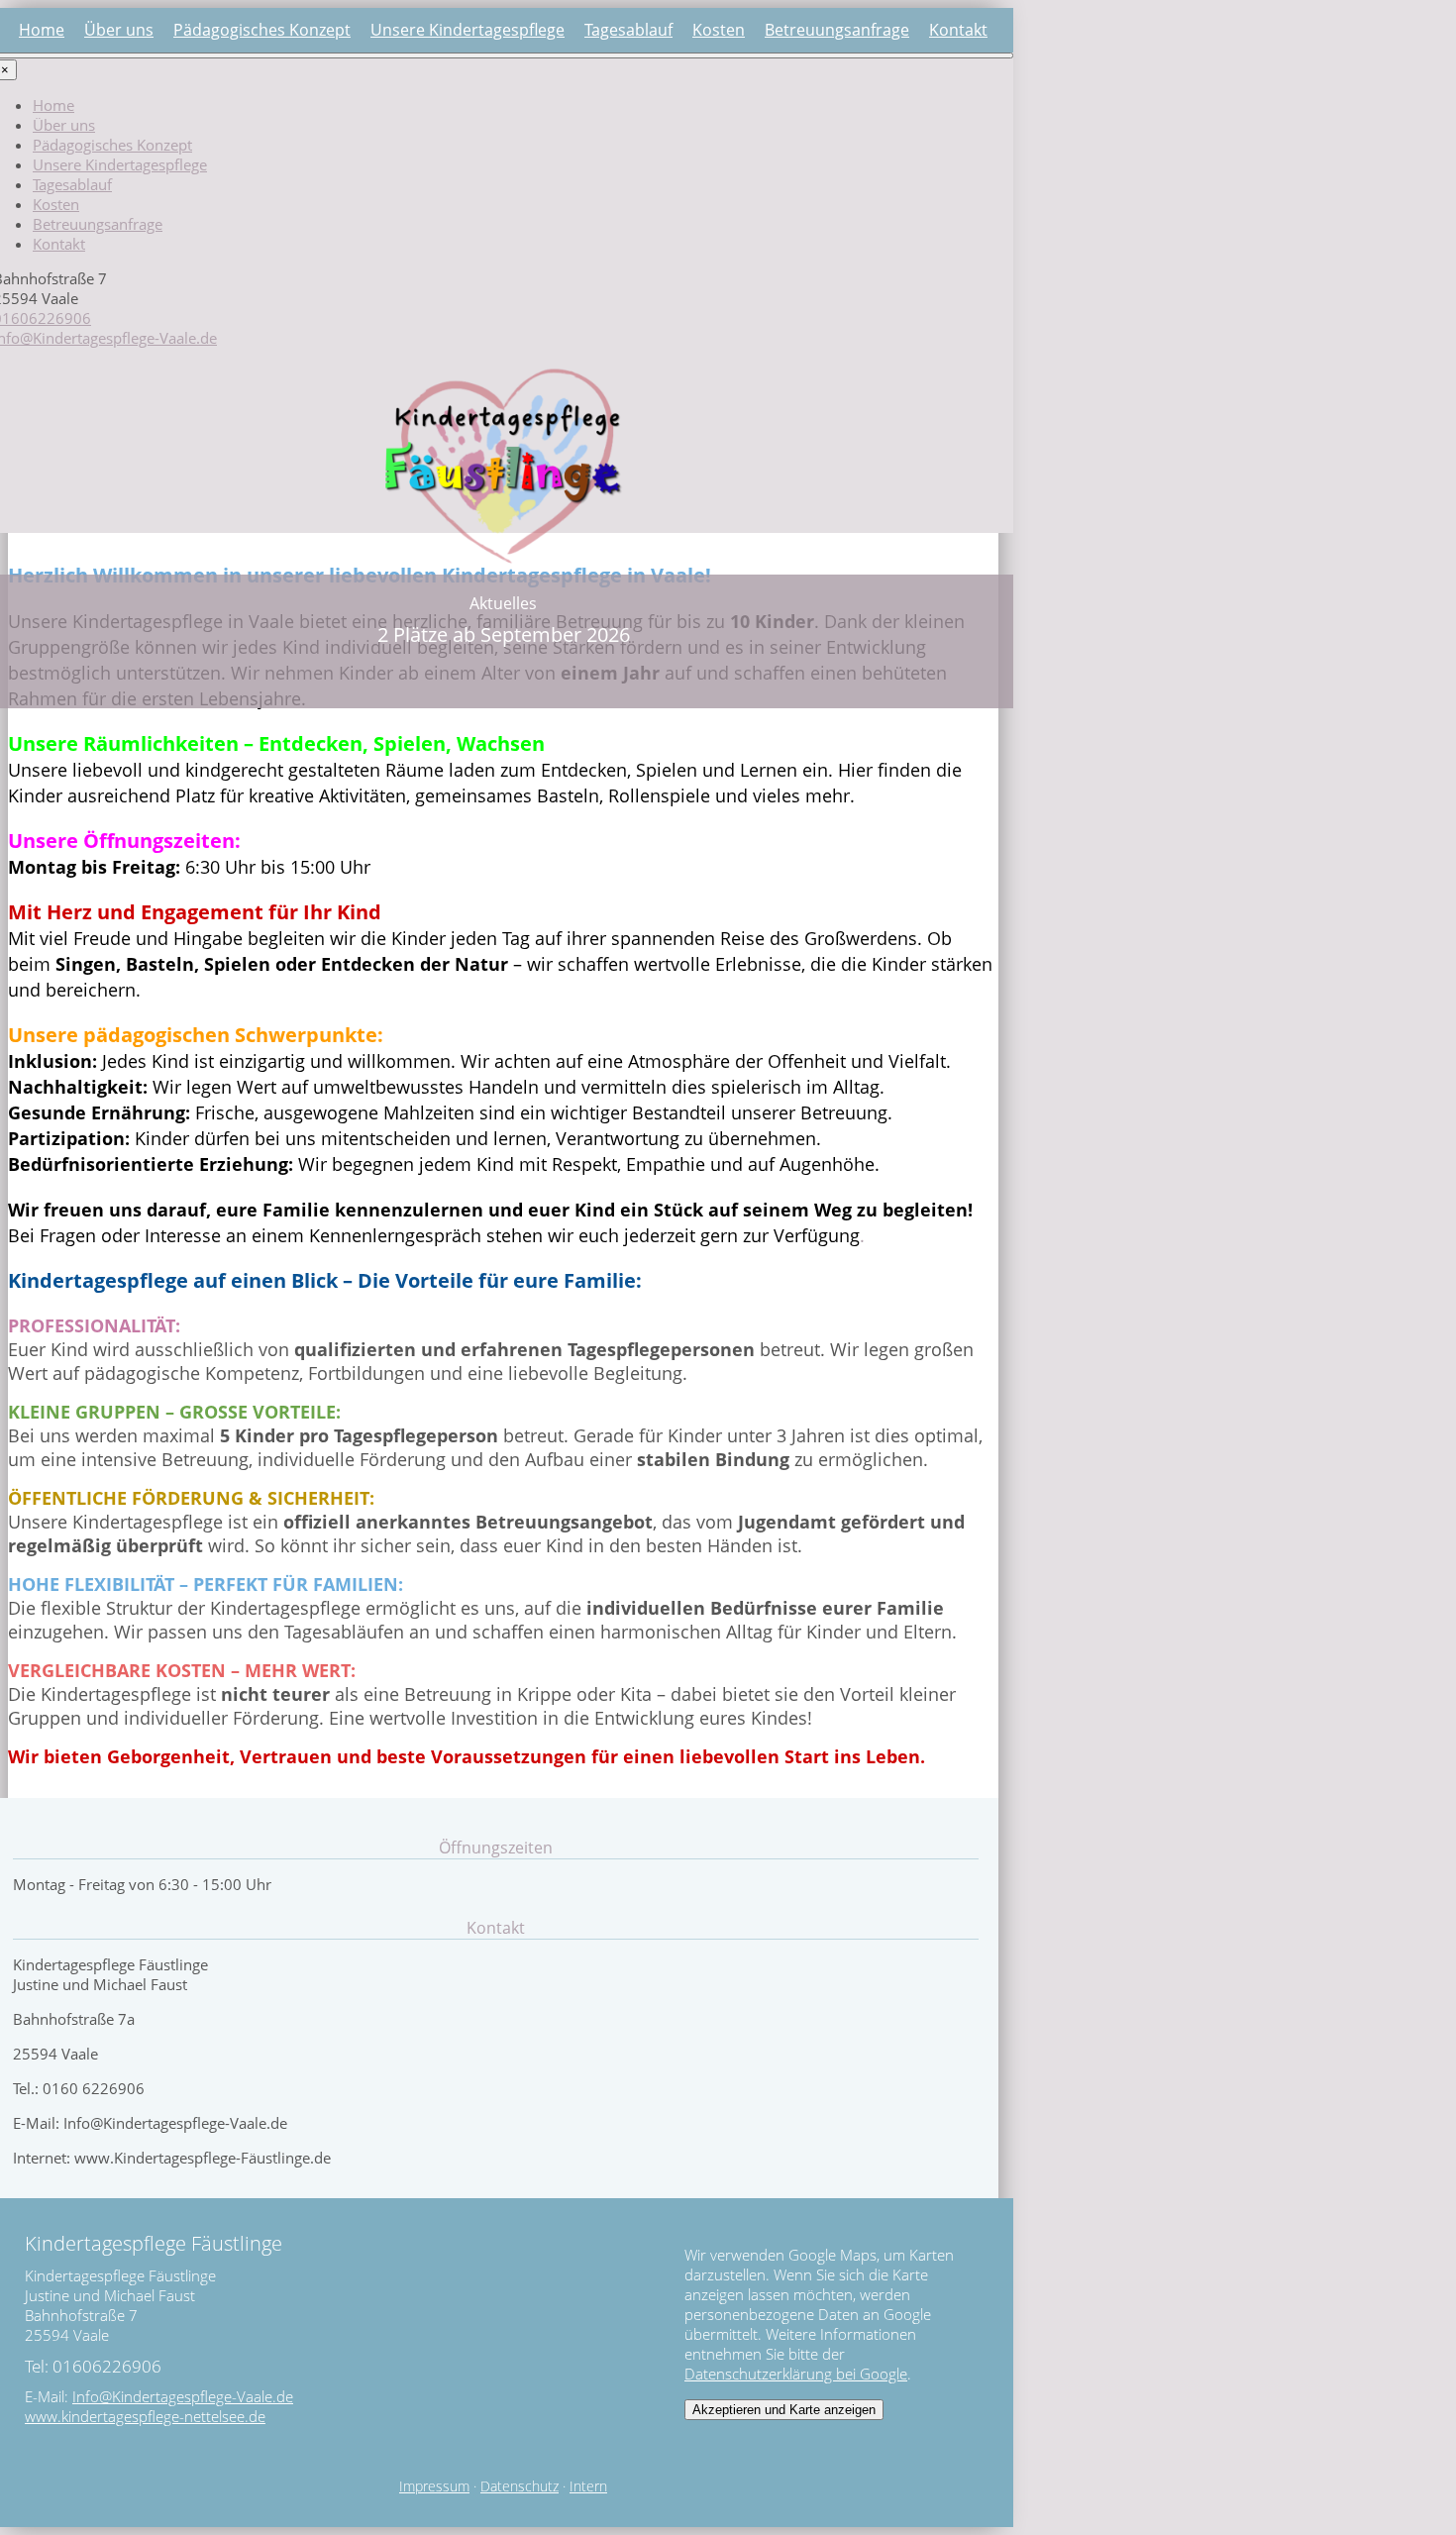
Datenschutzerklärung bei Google (796, 2374)
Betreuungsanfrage (837, 30)
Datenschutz (520, 2486)
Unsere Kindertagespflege (468, 30)
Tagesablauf (628, 30)
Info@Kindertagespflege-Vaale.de (183, 2396)
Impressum (434, 2486)
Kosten (719, 30)
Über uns (119, 30)
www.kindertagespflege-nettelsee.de (145, 2416)
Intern (588, 2486)
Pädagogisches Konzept (262, 30)
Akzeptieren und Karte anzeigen (784, 2410)
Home (42, 30)
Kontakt (958, 30)
